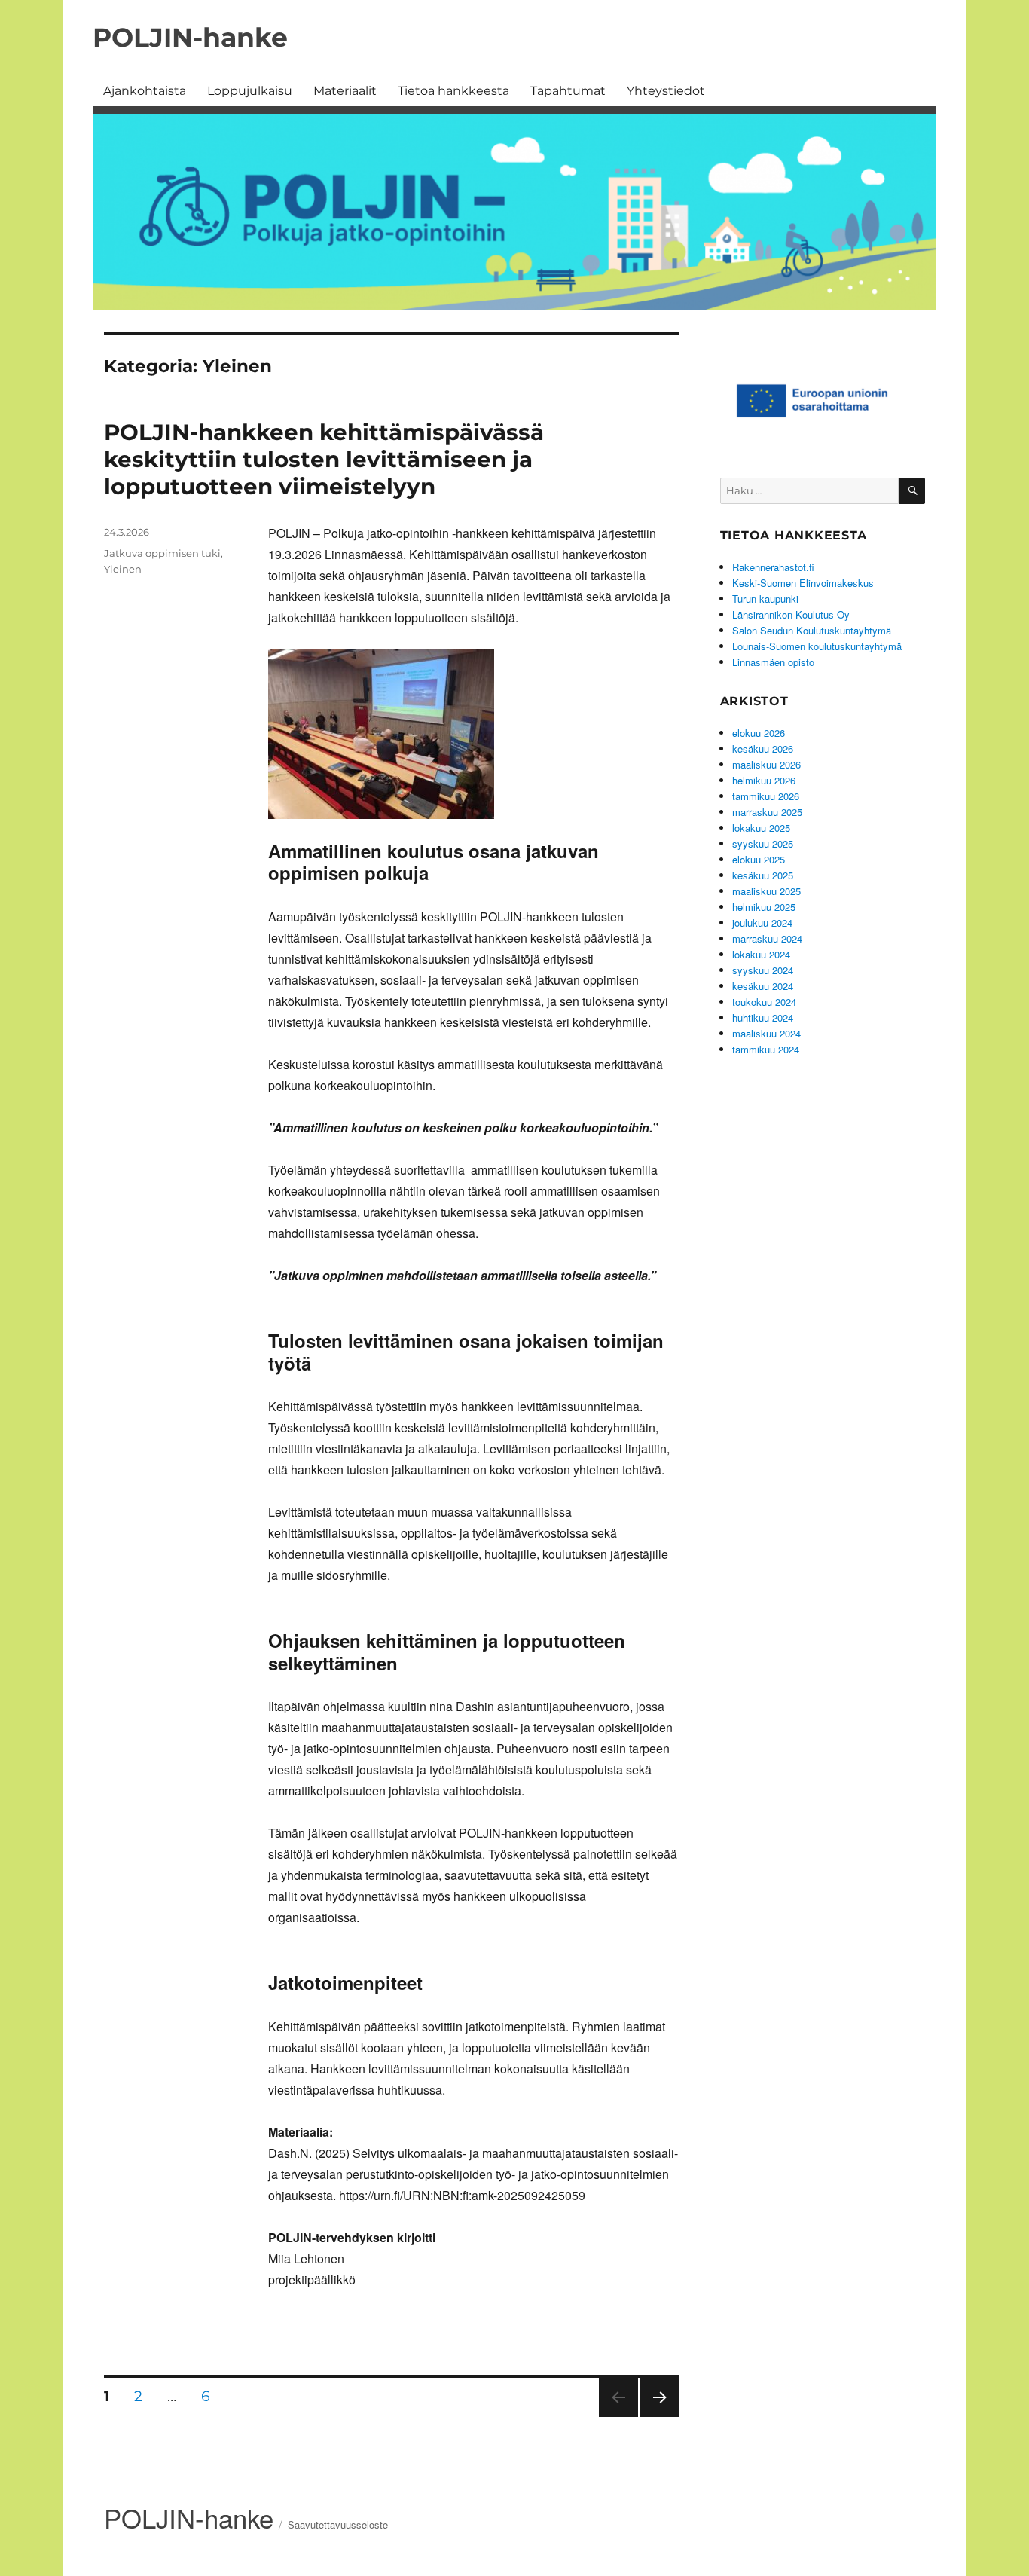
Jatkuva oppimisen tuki (162, 553)
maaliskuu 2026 (766, 764)
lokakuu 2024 (761, 954)
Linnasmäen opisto (773, 662)
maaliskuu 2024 (766, 1033)
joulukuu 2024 (762, 923)
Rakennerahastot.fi (773, 567)
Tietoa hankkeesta (453, 91)
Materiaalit (345, 91)
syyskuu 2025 (763, 843)
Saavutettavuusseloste (338, 2524)
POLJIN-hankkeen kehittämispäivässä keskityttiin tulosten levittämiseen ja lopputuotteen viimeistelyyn (324, 459)
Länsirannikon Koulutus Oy (791, 614)
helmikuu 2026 (764, 780)
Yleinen (123, 569)
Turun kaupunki (765, 599)
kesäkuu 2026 (763, 749)
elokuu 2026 (759, 733)
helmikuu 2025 (764, 907)
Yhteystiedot (666, 91)
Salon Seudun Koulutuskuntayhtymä (812, 630)
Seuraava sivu (657, 2417)
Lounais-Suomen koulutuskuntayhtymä (817, 646)
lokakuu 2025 (761, 828)
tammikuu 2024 (766, 1049)
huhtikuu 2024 (763, 1018)
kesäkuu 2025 (763, 875)
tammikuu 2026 (766, 796)
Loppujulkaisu (250, 91)
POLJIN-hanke (190, 37)
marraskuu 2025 (767, 812)
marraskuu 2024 (767, 938)
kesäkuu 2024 (763, 986)
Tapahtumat (568, 91)
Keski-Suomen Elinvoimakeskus (803, 583)
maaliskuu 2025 (766, 891)
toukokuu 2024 (764, 1002)
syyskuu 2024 (763, 970)
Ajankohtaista (145, 91)
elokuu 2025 (759, 859)
